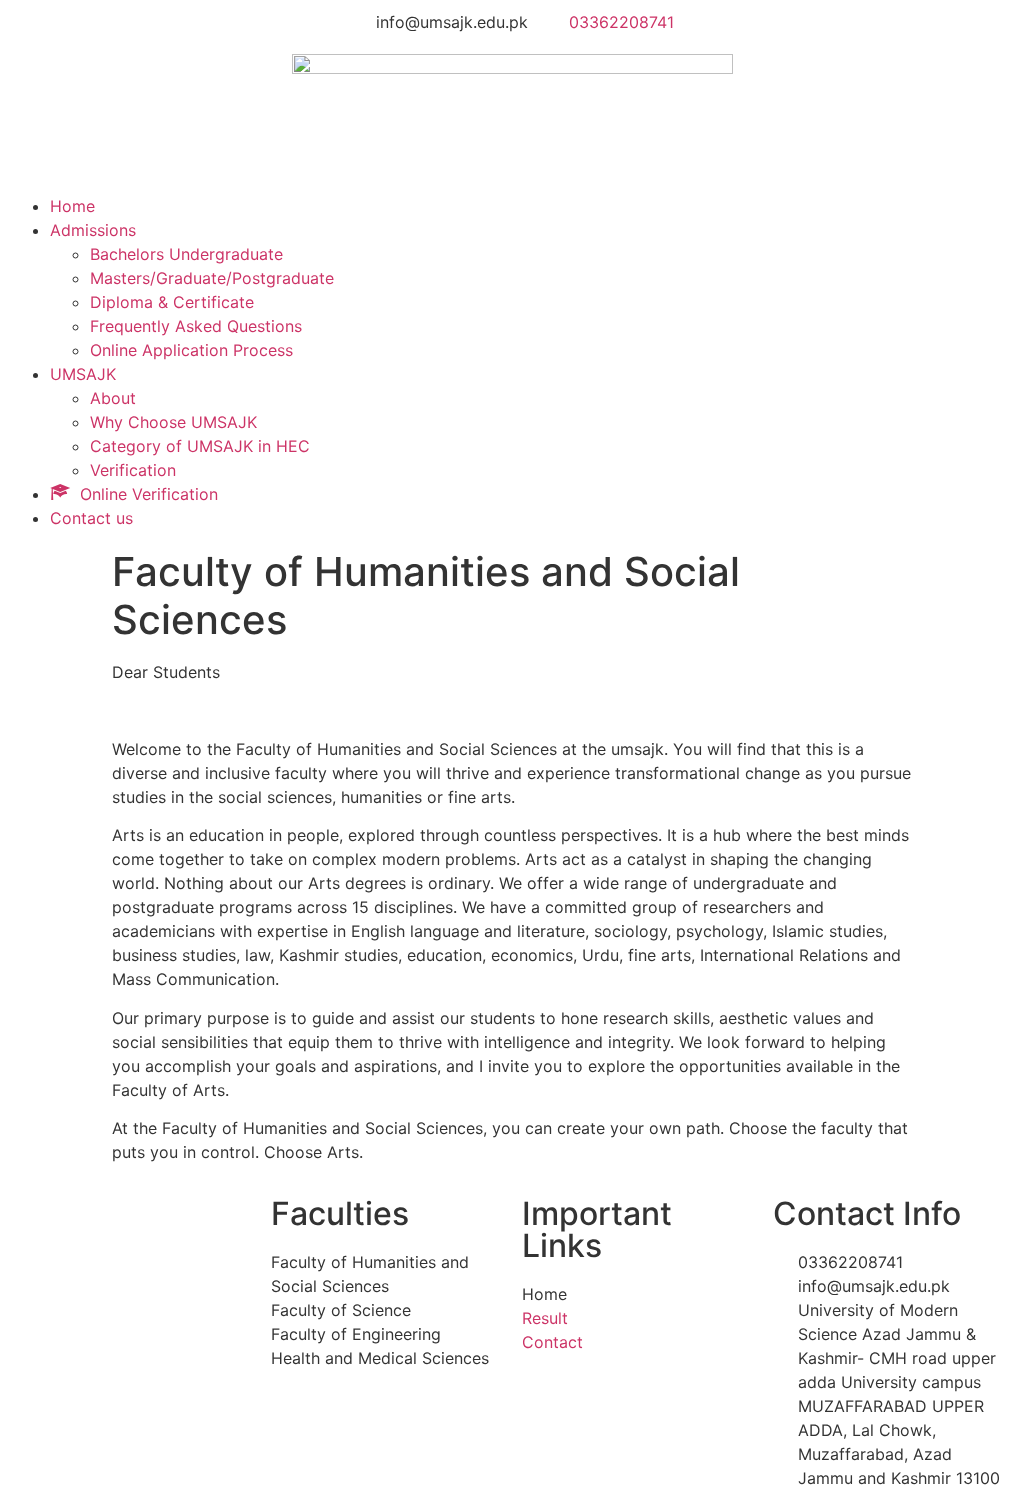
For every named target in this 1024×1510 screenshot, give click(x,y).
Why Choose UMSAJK (173, 422)
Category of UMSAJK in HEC (200, 446)
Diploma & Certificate (172, 302)
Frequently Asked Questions (196, 326)
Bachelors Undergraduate (186, 254)
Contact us (91, 518)
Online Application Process (191, 350)
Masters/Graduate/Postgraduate (212, 278)
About (113, 398)
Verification (133, 470)
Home (72, 206)
